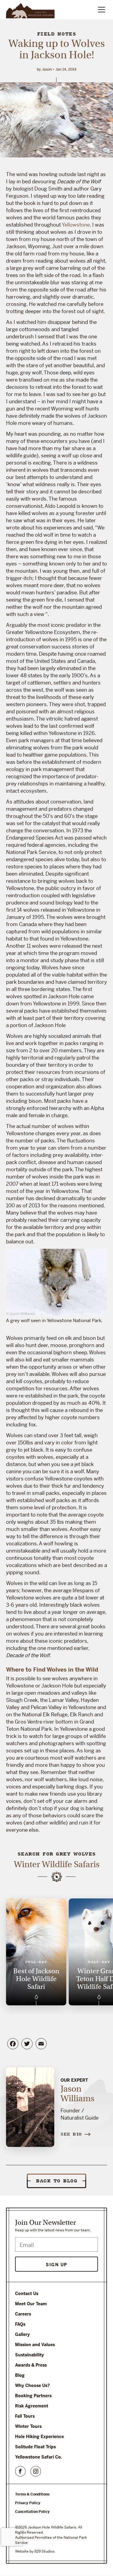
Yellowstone (76, 225)
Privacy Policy (28, 2503)
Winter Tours (28, 2426)
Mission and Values (35, 2345)
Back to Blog (56, 2181)
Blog (20, 2375)
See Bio (71, 2134)
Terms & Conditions (32, 2494)
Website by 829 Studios (35, 2551)
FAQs (20, 2324)
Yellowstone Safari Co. (39, 2457)
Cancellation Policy (32, 2512)
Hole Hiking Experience (39, 2437)
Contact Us (27, 2294)
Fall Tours (25, 2416)
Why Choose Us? (32, 2385)
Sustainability (30, 2355)
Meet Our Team (31, 2304)
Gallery (22, 2334)
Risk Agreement (32, 2406)
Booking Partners (33, 2396)
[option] (36, 1952)
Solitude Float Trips (35, 2447)
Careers (23, 2314)
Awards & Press (31, 2365)
